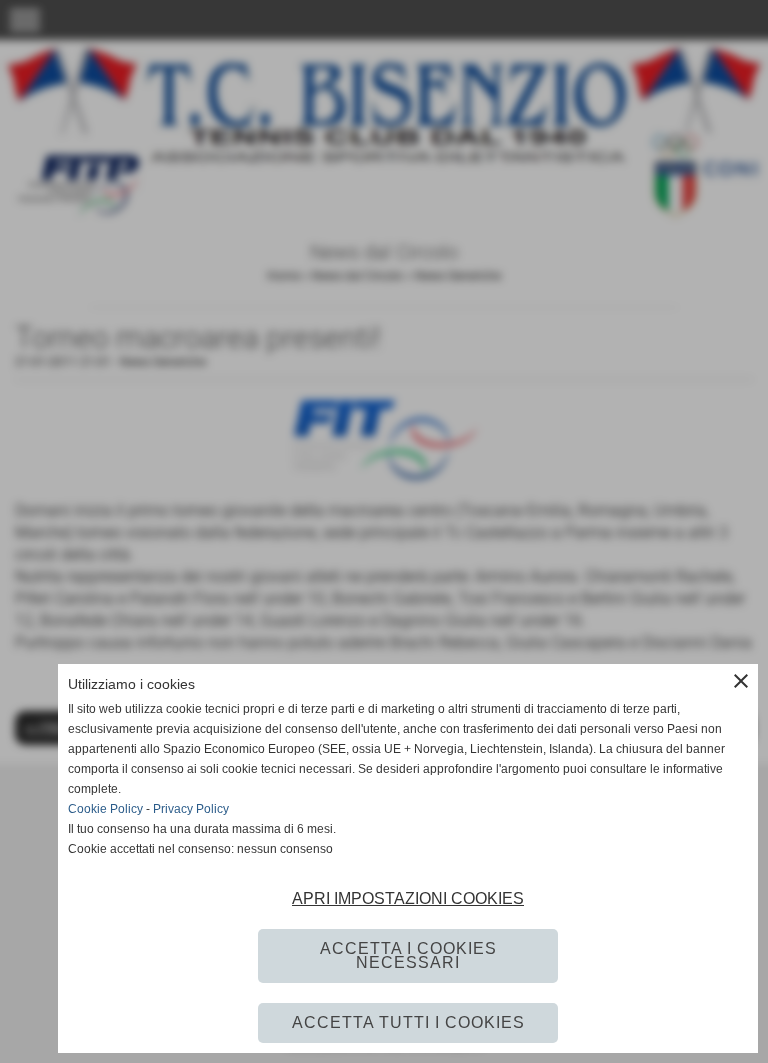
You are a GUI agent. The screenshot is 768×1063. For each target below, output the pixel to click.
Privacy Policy (191, 809)
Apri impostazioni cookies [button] (408, 898)
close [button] (741, 681)
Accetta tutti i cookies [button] (408, 1022)
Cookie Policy (105, 809)
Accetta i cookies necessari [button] (408, 955)
